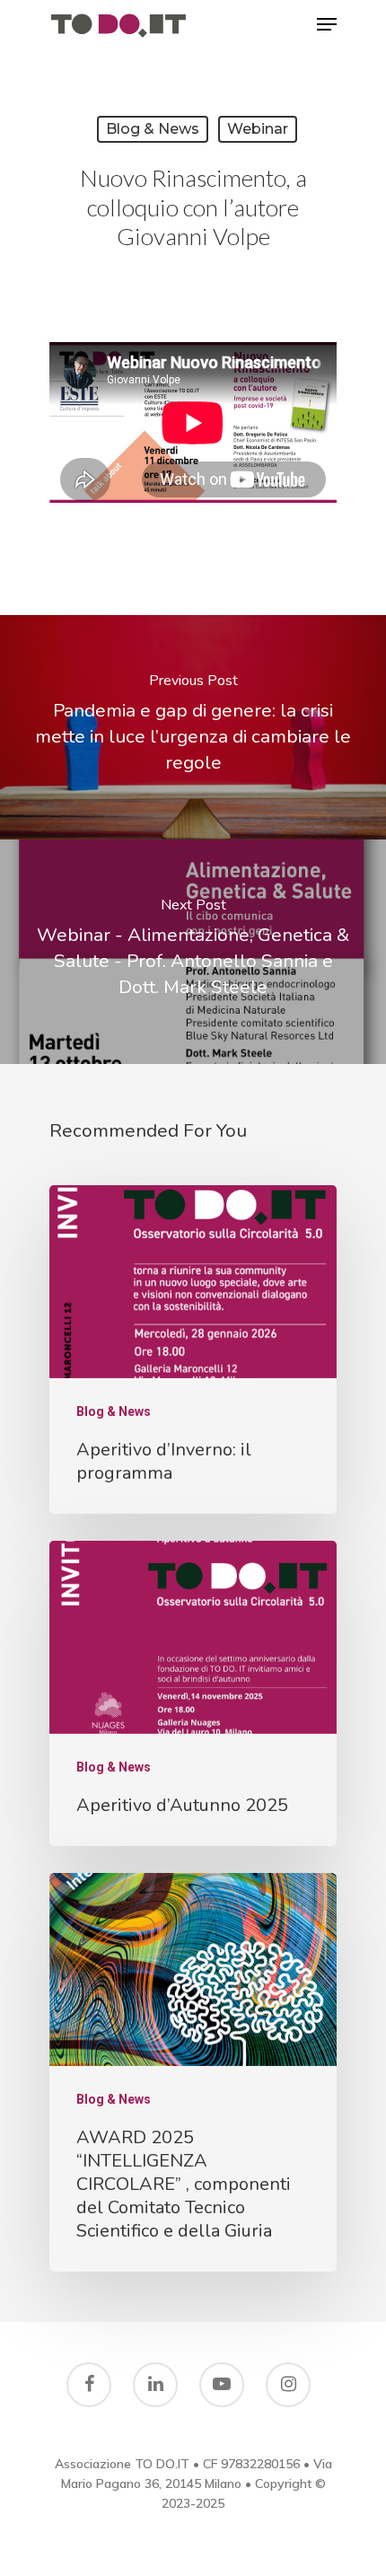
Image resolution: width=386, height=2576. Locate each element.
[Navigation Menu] (327, 24)
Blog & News (153, 129)
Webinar (258, 129)
